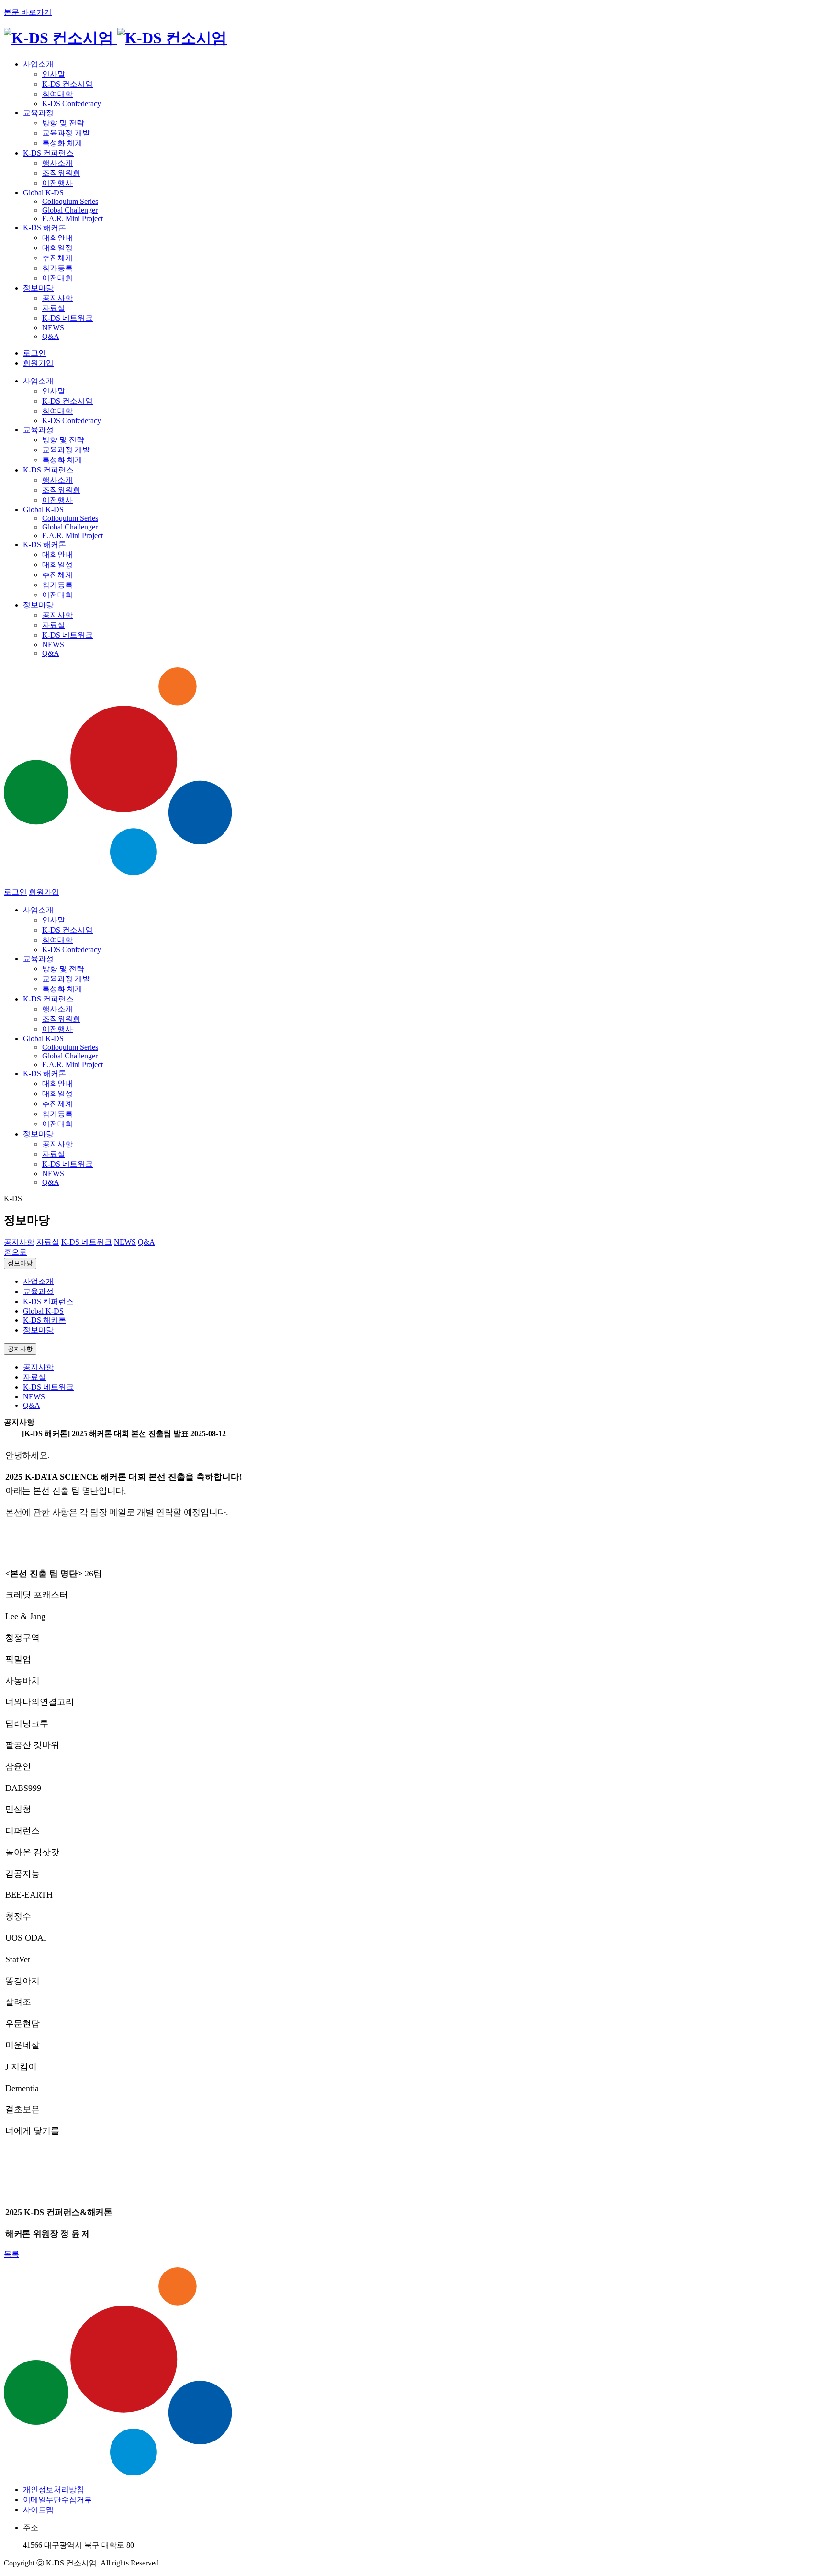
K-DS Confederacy (72, 104)
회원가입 (38, 363)
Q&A (51, 336)
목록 (11, 2254)
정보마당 (20, 1263)
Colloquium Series (70, 201)
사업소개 (38, 1281)
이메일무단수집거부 (57, 2500)
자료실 (54, 308)
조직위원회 (61, 173)
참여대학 (57, 94)
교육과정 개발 (66, 133)
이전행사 (57, 183)
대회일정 (57, 248)
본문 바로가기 (28, 12)
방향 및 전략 (63, 123)
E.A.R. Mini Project (73, 219)
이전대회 (57, 278)
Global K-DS (43, 1311)
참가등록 (57, 268)
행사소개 (57, 163)
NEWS (53, 328)
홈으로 (15, 1252)
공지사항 (57, 298)
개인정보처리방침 (54, 2490)
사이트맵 (38, 2510)
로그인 (34, 353)
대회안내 (57, 238)
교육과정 (38, 1291)
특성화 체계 (62, 143)
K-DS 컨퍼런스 (48, 1301)
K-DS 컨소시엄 (67, 84)
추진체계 (57, 258)
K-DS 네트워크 (67, 318)
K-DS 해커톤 (45, 1320)
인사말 (54, 74)
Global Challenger (70, 210)
